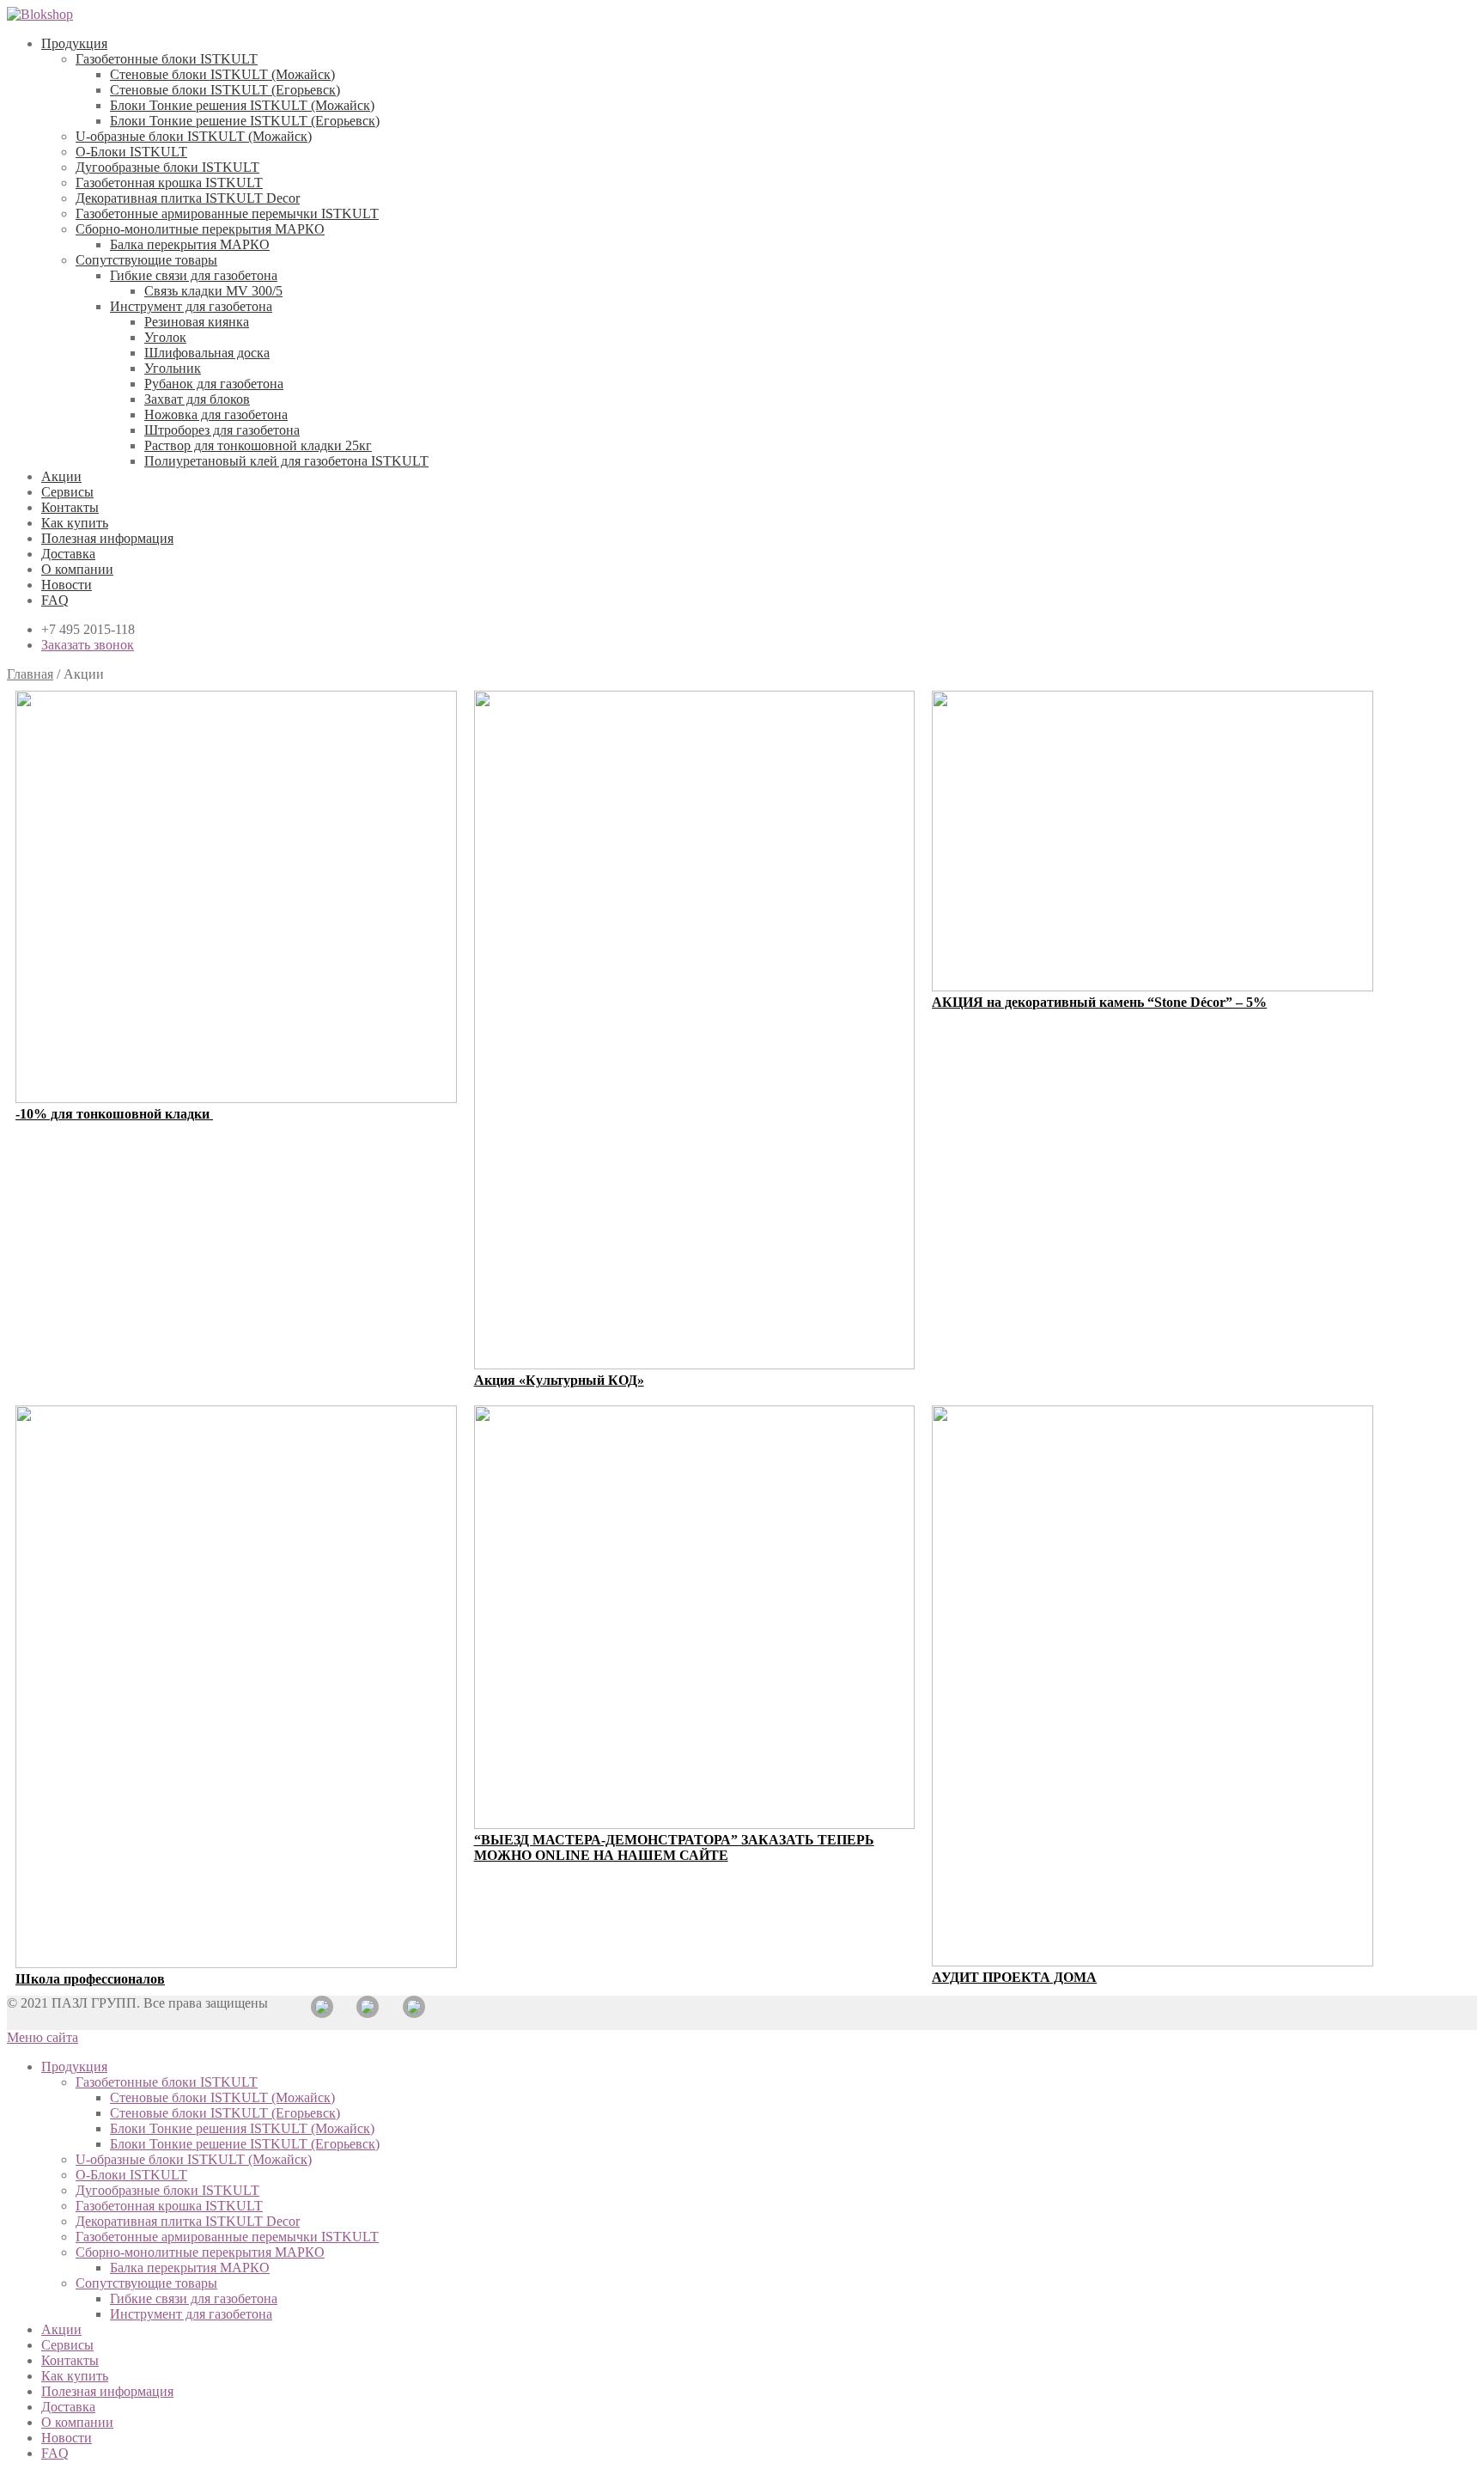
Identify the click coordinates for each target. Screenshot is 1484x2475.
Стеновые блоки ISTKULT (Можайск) (222, 74)
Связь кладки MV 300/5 (213, 291)
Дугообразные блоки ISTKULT (167, 167)
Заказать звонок (88, 645)
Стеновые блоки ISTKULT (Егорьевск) (225, 90)
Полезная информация (107, 538)
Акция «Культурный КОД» (559, 1380)
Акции (61, 476)
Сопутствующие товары (146, 260)
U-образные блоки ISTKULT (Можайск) (194, 136)
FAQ (55, 600)
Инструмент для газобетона (191, 306)
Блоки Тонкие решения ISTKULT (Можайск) (242, 105)
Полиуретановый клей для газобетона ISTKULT (286, 461)
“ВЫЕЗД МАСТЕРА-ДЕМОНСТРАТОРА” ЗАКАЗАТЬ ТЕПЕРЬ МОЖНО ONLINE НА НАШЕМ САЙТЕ (674, 1847)
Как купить (75, 523)
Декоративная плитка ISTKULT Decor (188, 198)
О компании (77, 569)
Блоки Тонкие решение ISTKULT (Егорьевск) (245, 121)
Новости (67, 585)
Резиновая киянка (197, 322)
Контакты (70, 507)
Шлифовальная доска (207, 353)
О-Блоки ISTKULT (131, 152)
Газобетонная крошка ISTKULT (169, 183)
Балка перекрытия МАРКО (190, 244)
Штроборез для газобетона (222, 430)
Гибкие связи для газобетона (194, 275)
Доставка (68, 554)
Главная (30, 674)
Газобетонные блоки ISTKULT (167, 59)
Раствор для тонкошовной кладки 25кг (258, 445)
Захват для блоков (197, 399)
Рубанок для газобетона (214, 384)
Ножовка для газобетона (216, 415)
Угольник (173, 368)
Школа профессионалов (90, 1979)
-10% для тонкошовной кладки (114, 1114)
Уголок (165, 337)
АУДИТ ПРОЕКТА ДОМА (1014, 1977)
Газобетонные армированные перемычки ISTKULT (227, 213)
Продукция (74, 43)
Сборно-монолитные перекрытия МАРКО (200, 229)
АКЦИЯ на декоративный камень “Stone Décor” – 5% (1099, 1002)
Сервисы (67, 492)
